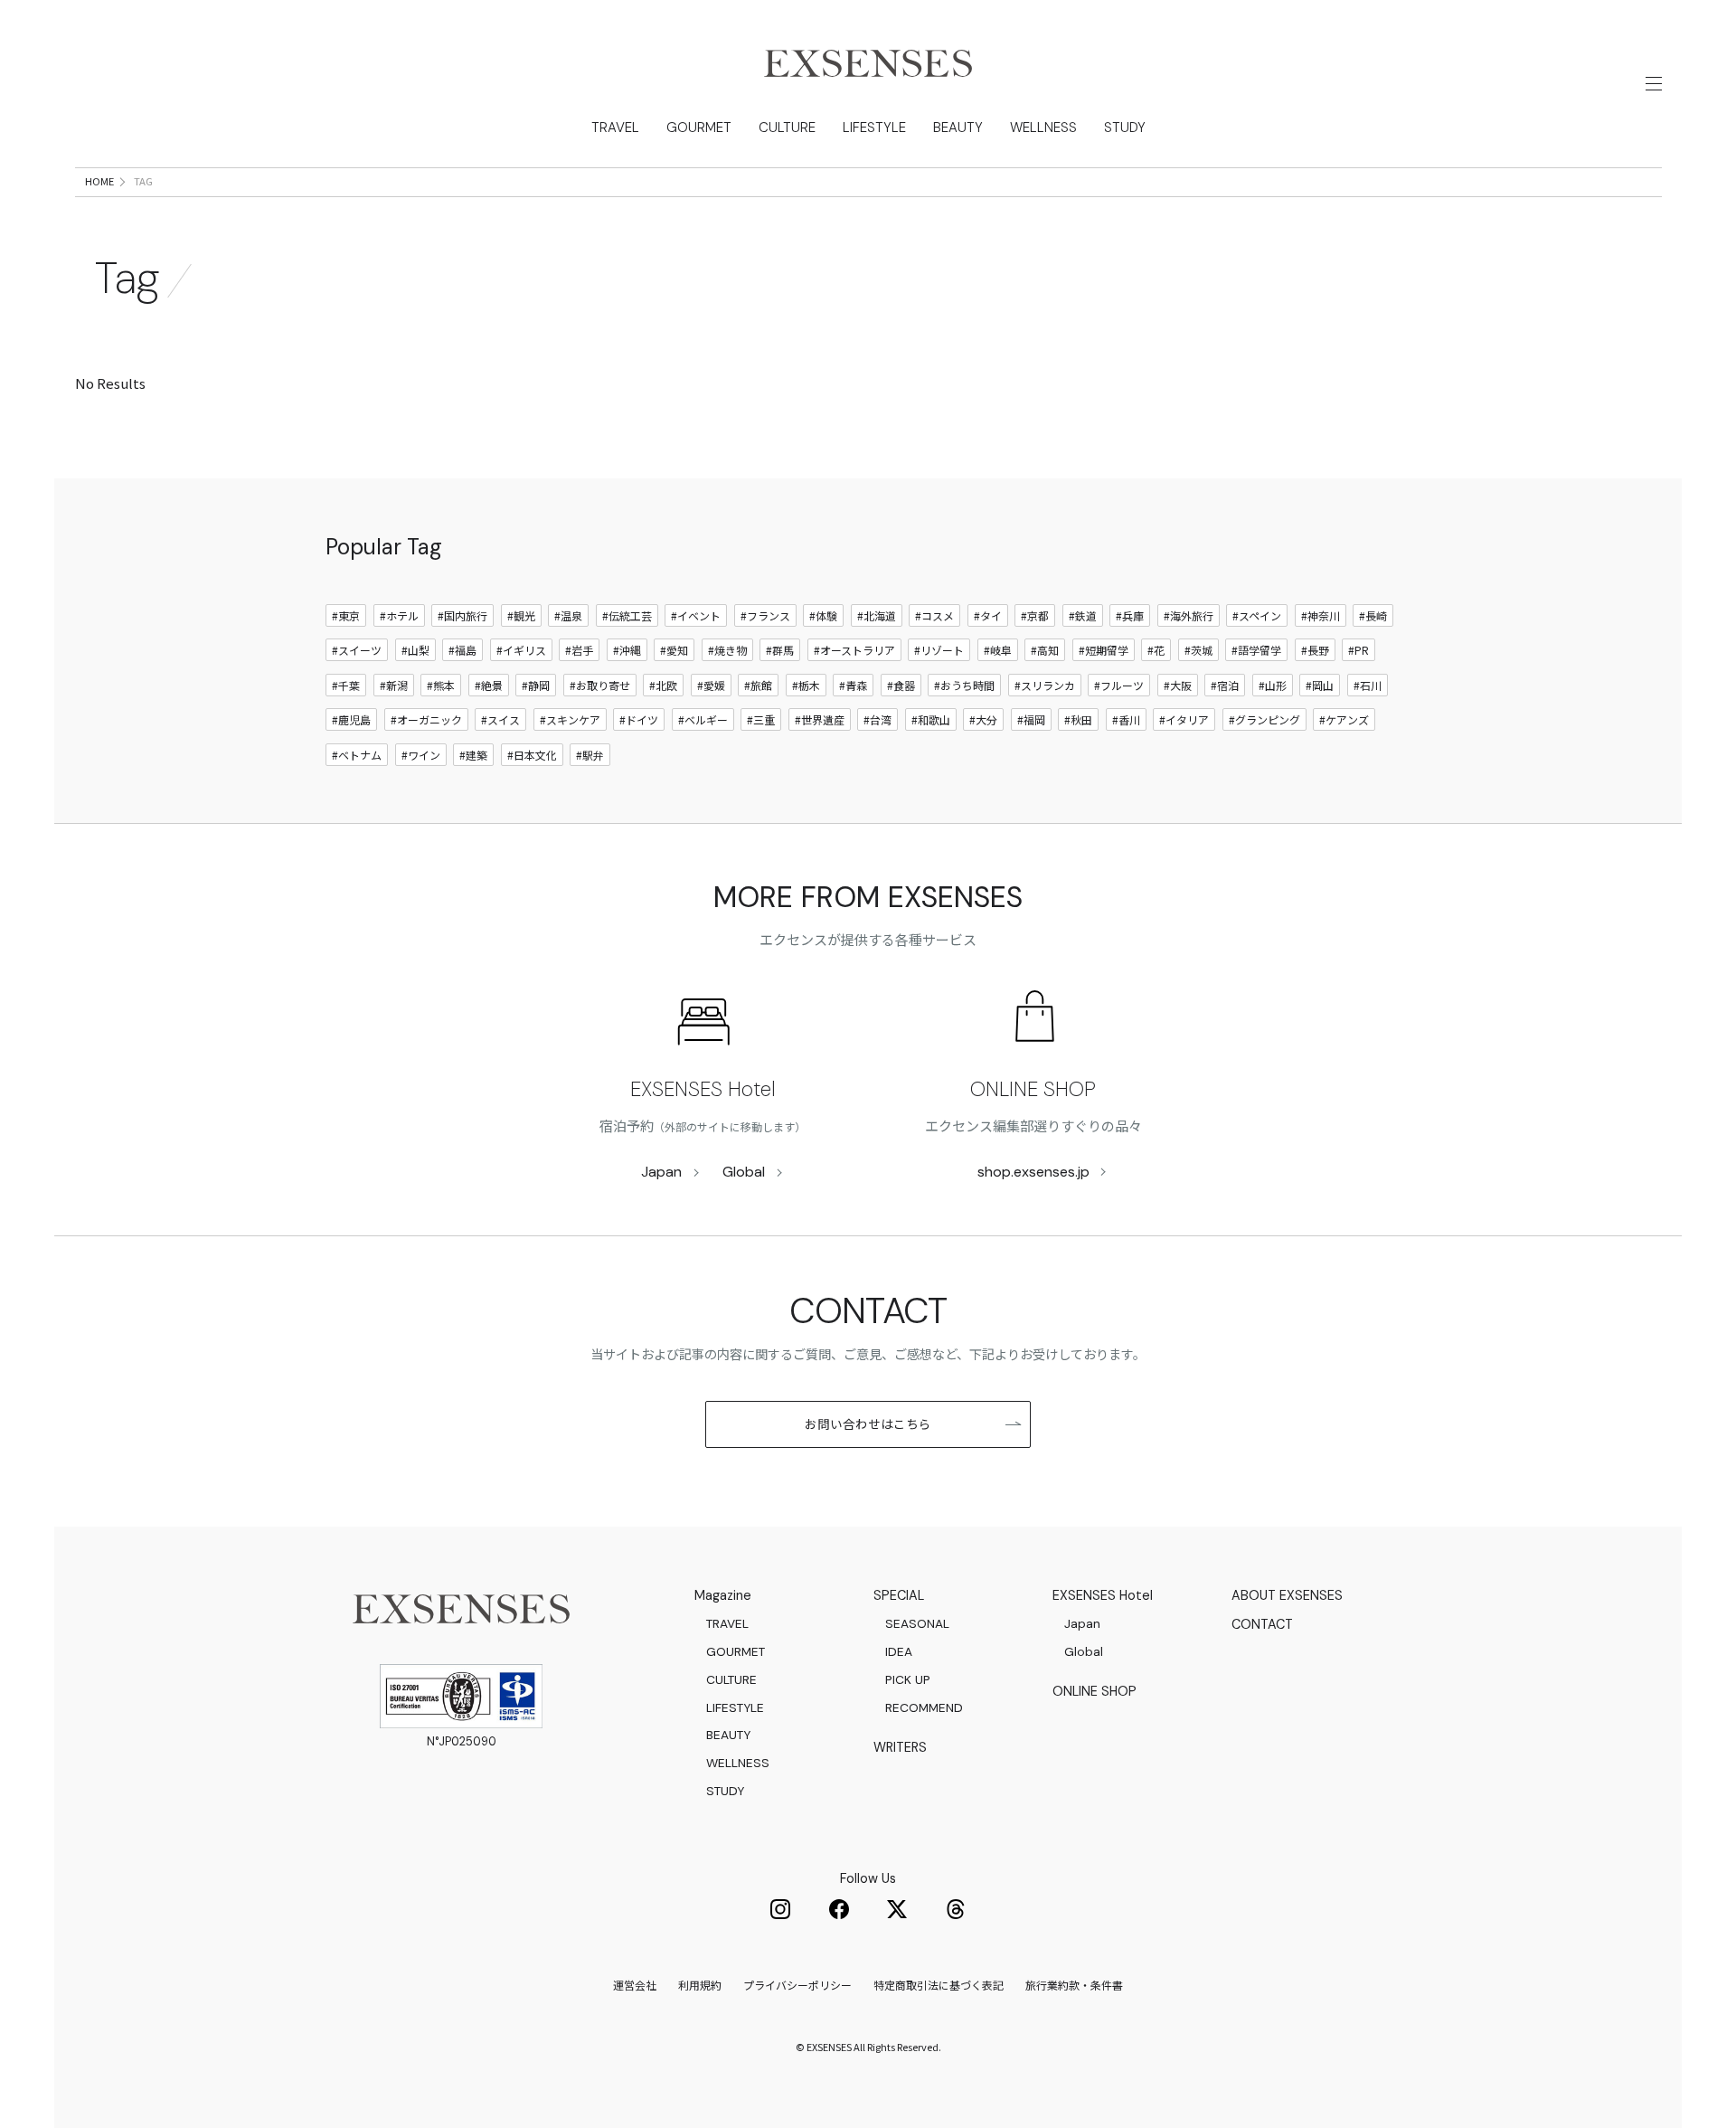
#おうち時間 (964, 685)
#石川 (1368, 685)
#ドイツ (639, 719)
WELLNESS (1043, 128)
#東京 (346, 615)
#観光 (521, 615)
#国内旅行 (462, 615)
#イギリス (521, 650)
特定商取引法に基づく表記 (939, 1985)
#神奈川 (1321, 615)
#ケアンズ (1344, 719)
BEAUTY (958, 128)
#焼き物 (727, 650)
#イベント (696, 615)
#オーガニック (426, 719)
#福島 (462, 650)
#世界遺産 (820, 719)
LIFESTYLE (874, 128)
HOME (99, 181)
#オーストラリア (854, 650)
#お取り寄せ (600, 685)
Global (744, 1172)
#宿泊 (1225, 685)
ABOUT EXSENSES (1287, 1595)
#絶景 (489, 685)
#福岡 (1031, 719)
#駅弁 (590, 755)
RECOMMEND (924, 1707)
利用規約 (700, 1985)
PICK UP (908, 1679)
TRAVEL (615, 128)
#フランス (765, 615)
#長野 (1315, 650)
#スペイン (1257, 615)
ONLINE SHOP (1033, 1089)
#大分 (983, 719)
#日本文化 (532, 755)
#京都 (1035, 615)
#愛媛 (711, 685)
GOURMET (699, 128)
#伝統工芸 (627, 615)
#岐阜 (998, 650)
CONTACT (1262, 1624)
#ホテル (399, 615)
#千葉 (346, 685)
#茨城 (1198, 650)
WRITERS (900, 1747)
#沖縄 (627, 650)
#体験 (823, 615)
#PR (1359, 650)
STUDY (1125, 128)
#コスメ (934, 615)
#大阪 (1178, 685)
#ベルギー (703, 719)
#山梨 (415, 650)
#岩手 (579, 650)
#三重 (761, 719)
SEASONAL (917, 1623)
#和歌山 (931, 719)
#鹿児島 (351, 719)
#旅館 (758, 685)
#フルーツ (1119, 685)
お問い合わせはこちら (868, 1423)
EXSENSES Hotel (703, 1089)
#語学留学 (1256, 650)
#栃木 (806, 685)
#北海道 (877, 615)
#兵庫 (1130, 615)
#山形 (1273, 685)
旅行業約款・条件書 (1074, 1985)
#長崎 (1373, 615)
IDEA (899, 1651)
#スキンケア (570, 719)
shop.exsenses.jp (1033, 1172)
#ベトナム (357, 755)
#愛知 (674, 650)
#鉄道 (1083, 615)
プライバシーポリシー (797, 1985)
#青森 (853, 685)
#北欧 (663, 685)
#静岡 (536, 685)
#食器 (901, 685)
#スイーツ (357, 650)
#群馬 (780, 650)
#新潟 (394, 685)
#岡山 (1320, 685)
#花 (1156, 650)
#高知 (1045, 650)
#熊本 (441, 685)
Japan (661, 1172)
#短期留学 (1104, 650)
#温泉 (568, 615)
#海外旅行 (1189, 615)
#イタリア (1184, 719)
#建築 (473, 755)
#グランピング (1264, 719)
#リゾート (939, 650)
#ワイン (421, 755)
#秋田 (1078, 719)
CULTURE (787, 128)
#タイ (988, 615)
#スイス (500, 719)
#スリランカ (1045, 685)
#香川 (1126, 719)
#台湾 (877, 719)
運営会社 (635, 1985)
